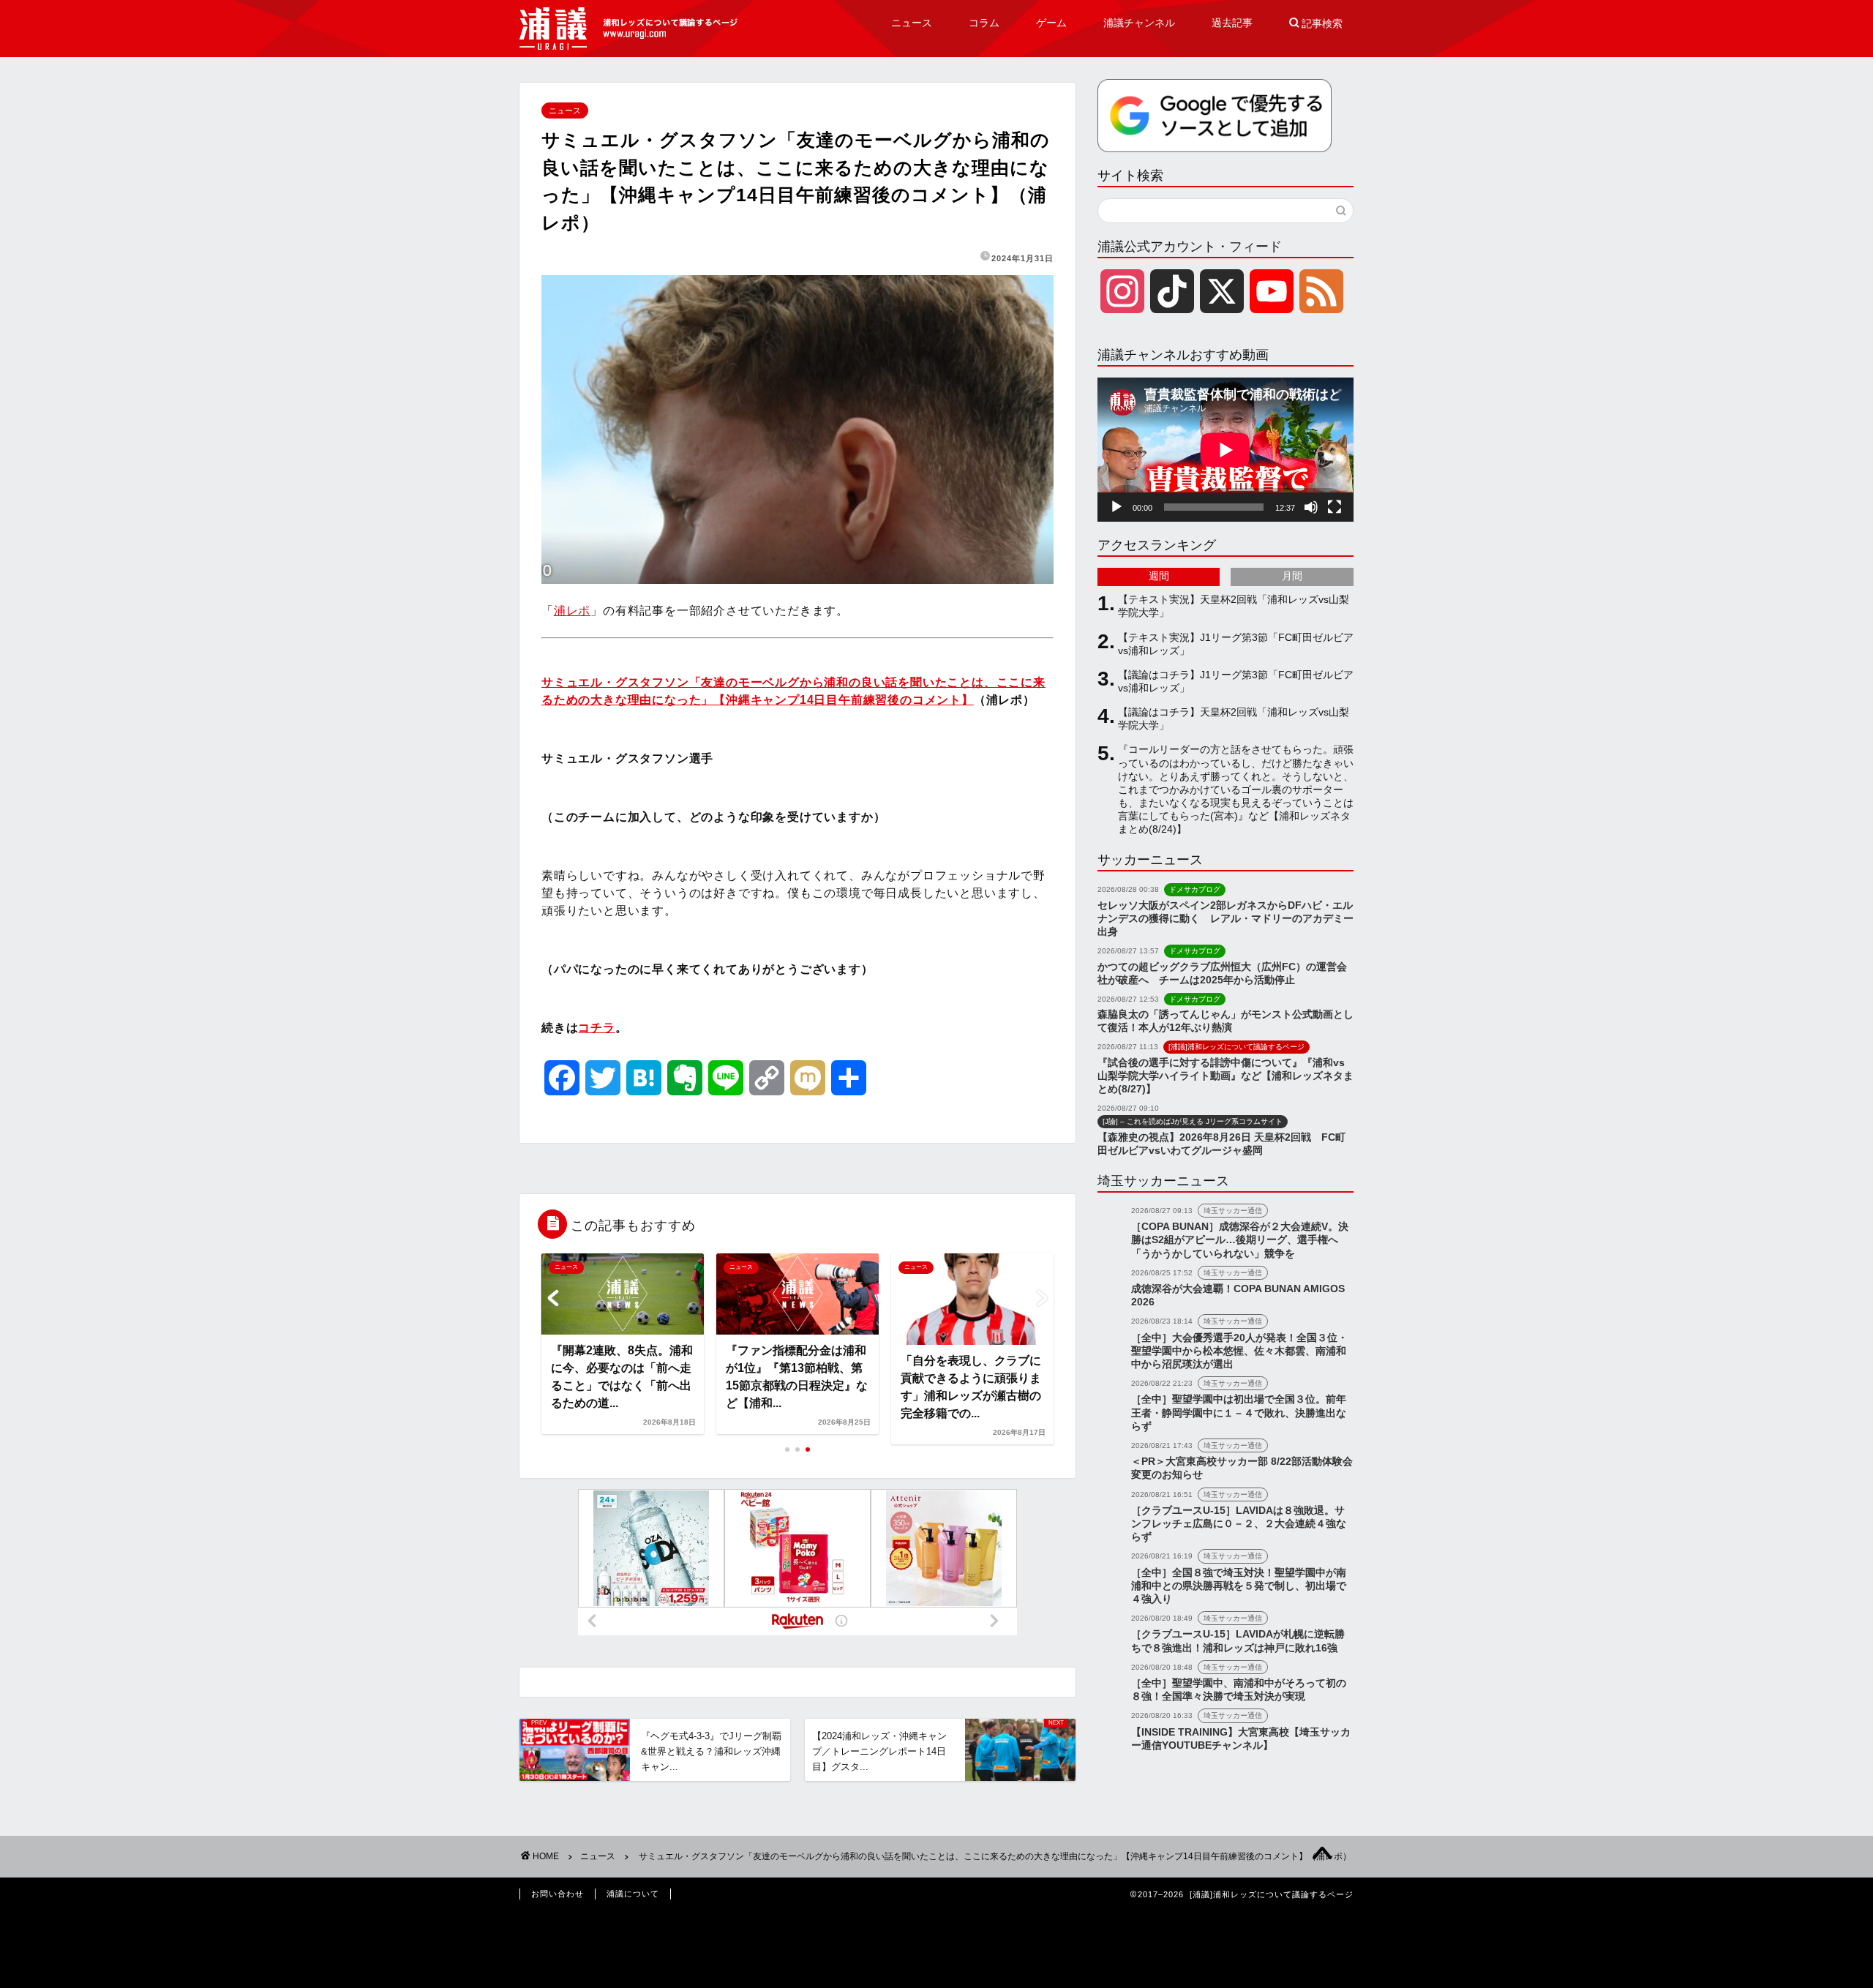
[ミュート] (1311, 507)
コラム (984, 23)
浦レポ (572, 611)
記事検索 (1316, 23)
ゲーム (1051, 23)
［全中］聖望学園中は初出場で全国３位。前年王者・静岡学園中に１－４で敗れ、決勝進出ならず (1239, 1413)
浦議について (633, 1894)
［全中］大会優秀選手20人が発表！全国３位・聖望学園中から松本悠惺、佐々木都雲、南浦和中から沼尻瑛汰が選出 (1239, 1351)
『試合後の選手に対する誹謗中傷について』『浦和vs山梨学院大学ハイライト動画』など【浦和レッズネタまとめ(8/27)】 (1225, 1076)
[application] (1225, 450)
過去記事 (1232, 23)
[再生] (1116, 507)
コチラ (596, 1028)
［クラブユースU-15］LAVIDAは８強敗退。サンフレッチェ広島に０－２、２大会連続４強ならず (1239, 1524)
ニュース (912, 23)
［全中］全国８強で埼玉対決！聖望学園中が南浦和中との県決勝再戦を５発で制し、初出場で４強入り (1239, 1586)
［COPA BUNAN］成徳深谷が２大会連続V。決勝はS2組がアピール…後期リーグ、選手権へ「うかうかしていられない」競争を (1240, 1240)
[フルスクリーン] (1335, 507)
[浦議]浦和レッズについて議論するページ (629, 29)
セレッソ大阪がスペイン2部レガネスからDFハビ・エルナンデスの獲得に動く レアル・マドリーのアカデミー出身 (1225, 919)
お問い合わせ (558, 1894)
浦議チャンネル (1139, 23)
